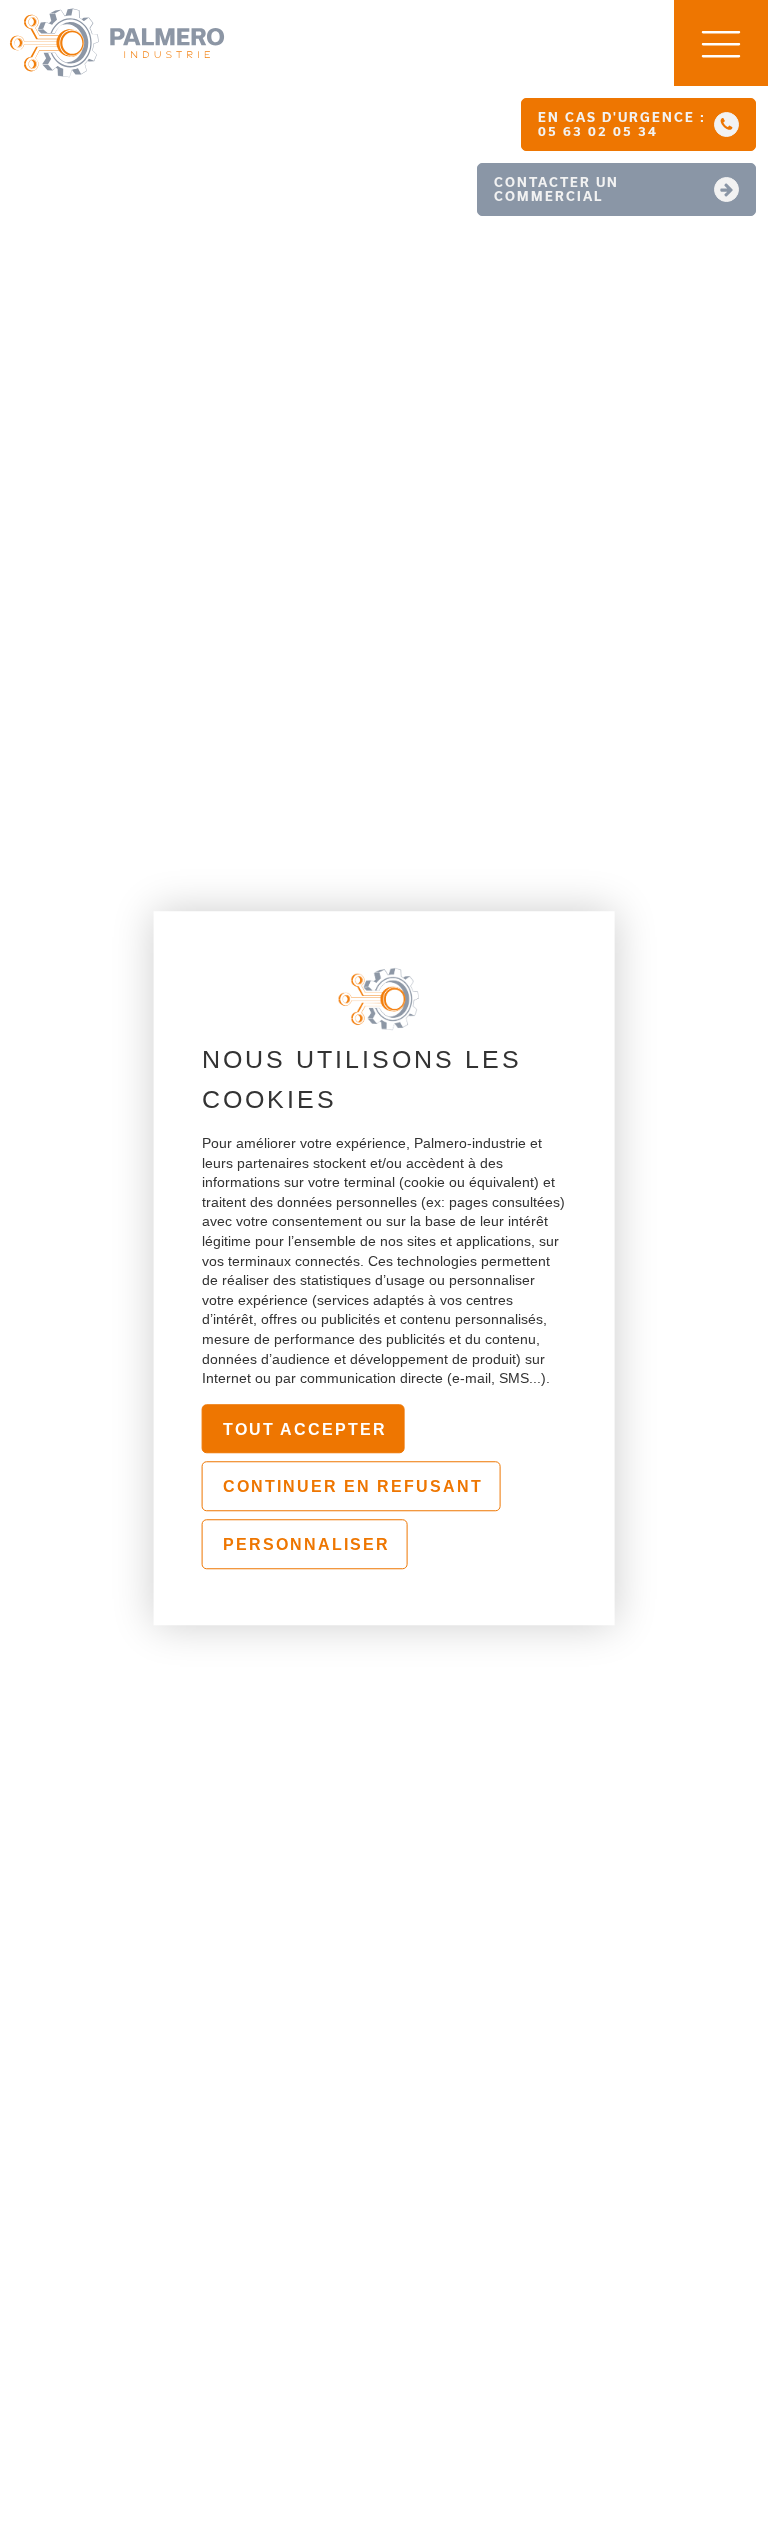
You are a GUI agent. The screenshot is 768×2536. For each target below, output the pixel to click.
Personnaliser (306, 1544)
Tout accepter (305, 1429)
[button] (638, 124)
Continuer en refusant (353, 1487)
